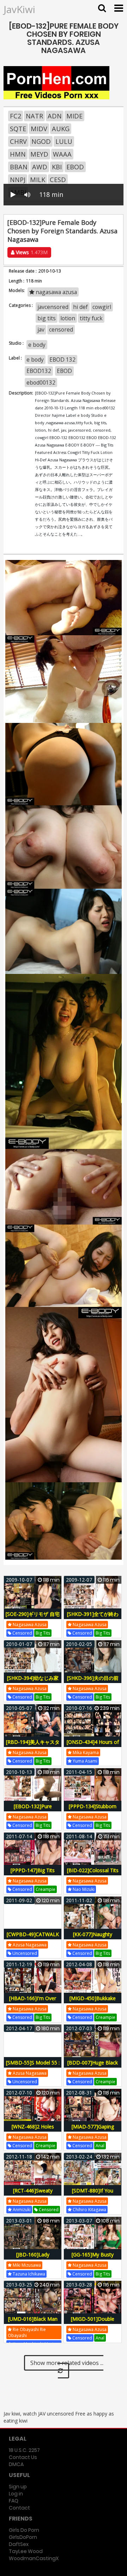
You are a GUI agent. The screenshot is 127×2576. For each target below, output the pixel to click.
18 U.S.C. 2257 (24, 2450)
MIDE (74, 116)
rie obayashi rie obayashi (27, 2332)
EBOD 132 (62, 360)
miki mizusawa (26, 2265)
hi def (80, 307)
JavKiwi (19, 9)
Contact (19, 2508)
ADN (55, 116)
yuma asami (84, 1761)
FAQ (14, 2501)
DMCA (16, 2464)
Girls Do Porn (24, 2530)
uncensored (24, 1953)
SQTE (18, 129)
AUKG (61, 129)
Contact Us (23, 2457)
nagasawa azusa (56, 292)
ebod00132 (41, 382)
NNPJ (18, 180)
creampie (46, 1889)
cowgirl (102, 307)
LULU (64, 141)
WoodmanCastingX (34, 2558)
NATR (34, 116)
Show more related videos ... (67, 2363)
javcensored (53, 307)
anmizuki (21, 2210)
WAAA (62, 154)
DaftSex (19, 2544)
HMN (18, 154)
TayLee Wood (26, 2551)
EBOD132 (39, 371)
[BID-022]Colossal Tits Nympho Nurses (93, 1874)
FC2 (16, 116)
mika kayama (85, 1753)
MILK (38, 180)
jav (41, 329)
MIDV (39, 129)
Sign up (18, 2487)
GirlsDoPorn (23, 2537)
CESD (58, 180)
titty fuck (91, 318)
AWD (40, 167)
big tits (47, 318)
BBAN (19, 167)
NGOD (41, 141)
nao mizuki (83, 1889)
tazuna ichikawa (28, 2274)
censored (61, 329)
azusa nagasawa (29, 1945)
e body (37, 345)
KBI (57, 167)
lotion (68, 318)
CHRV (18, 141)
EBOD (75, 167)
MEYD (39, 154)
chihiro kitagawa (89, 2210)
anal (100, 2146)
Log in (16, 2494)
